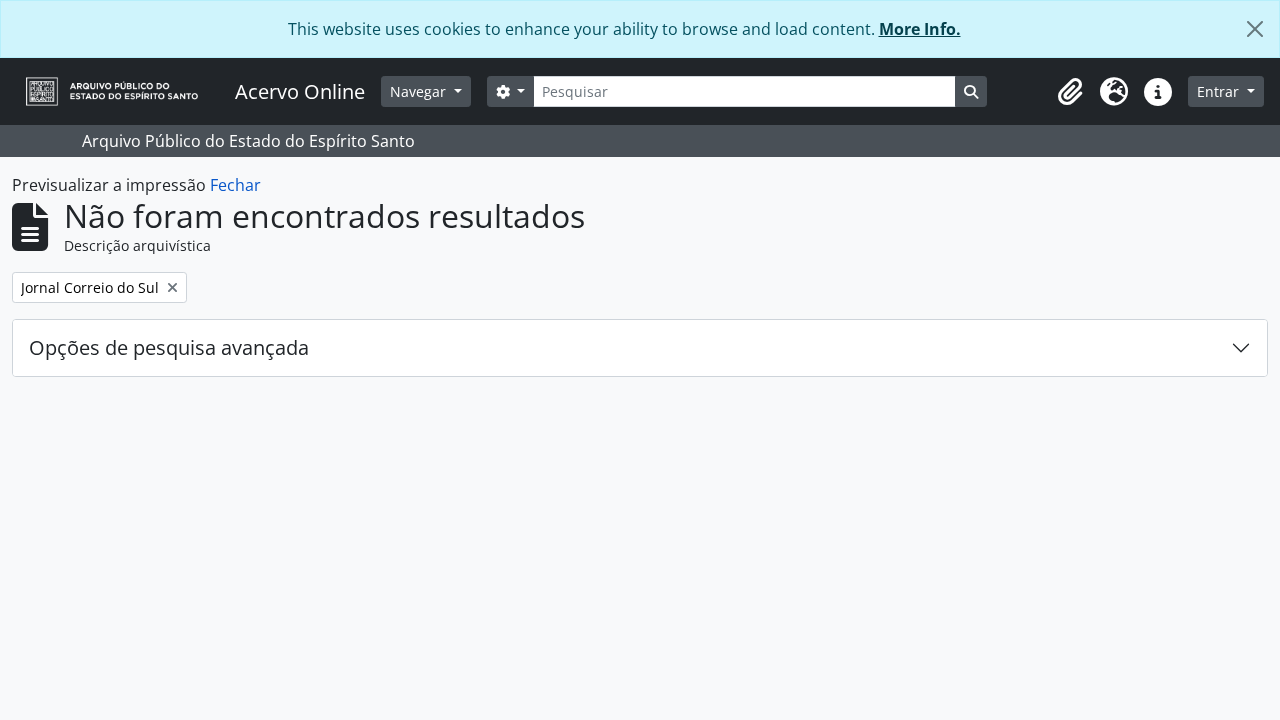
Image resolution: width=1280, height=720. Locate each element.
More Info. (920, 29)
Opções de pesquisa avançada (169, 347)
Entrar (1220, 91)
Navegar (420, 91)
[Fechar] (1255, 29)
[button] (1070, 92)
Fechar (235, 185)
